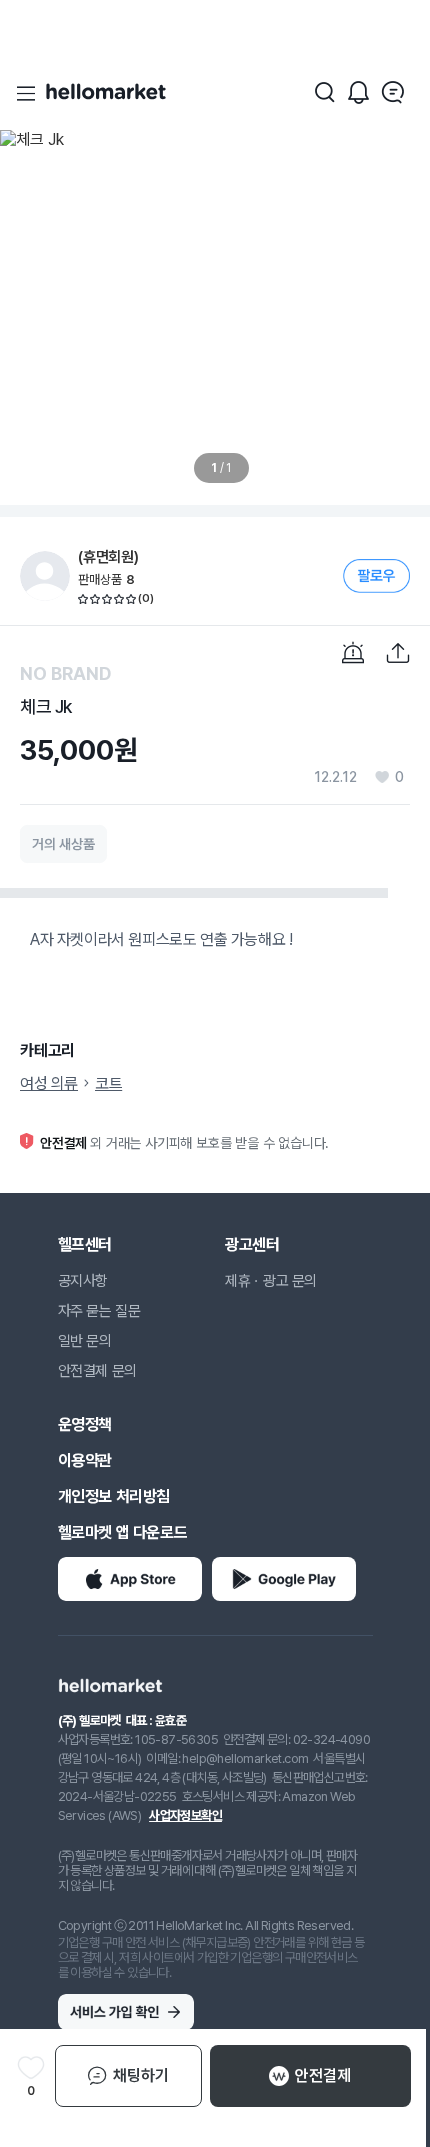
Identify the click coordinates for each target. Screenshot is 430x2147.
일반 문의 (85, 1341)
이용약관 (85, 1460)
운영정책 (85, 1424)
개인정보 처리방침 (114, 1496)
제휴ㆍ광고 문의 (271, 1281)
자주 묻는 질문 (99, 1311)
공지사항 (83, 1281)
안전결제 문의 (97, 1371)
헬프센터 (85, 1244)
